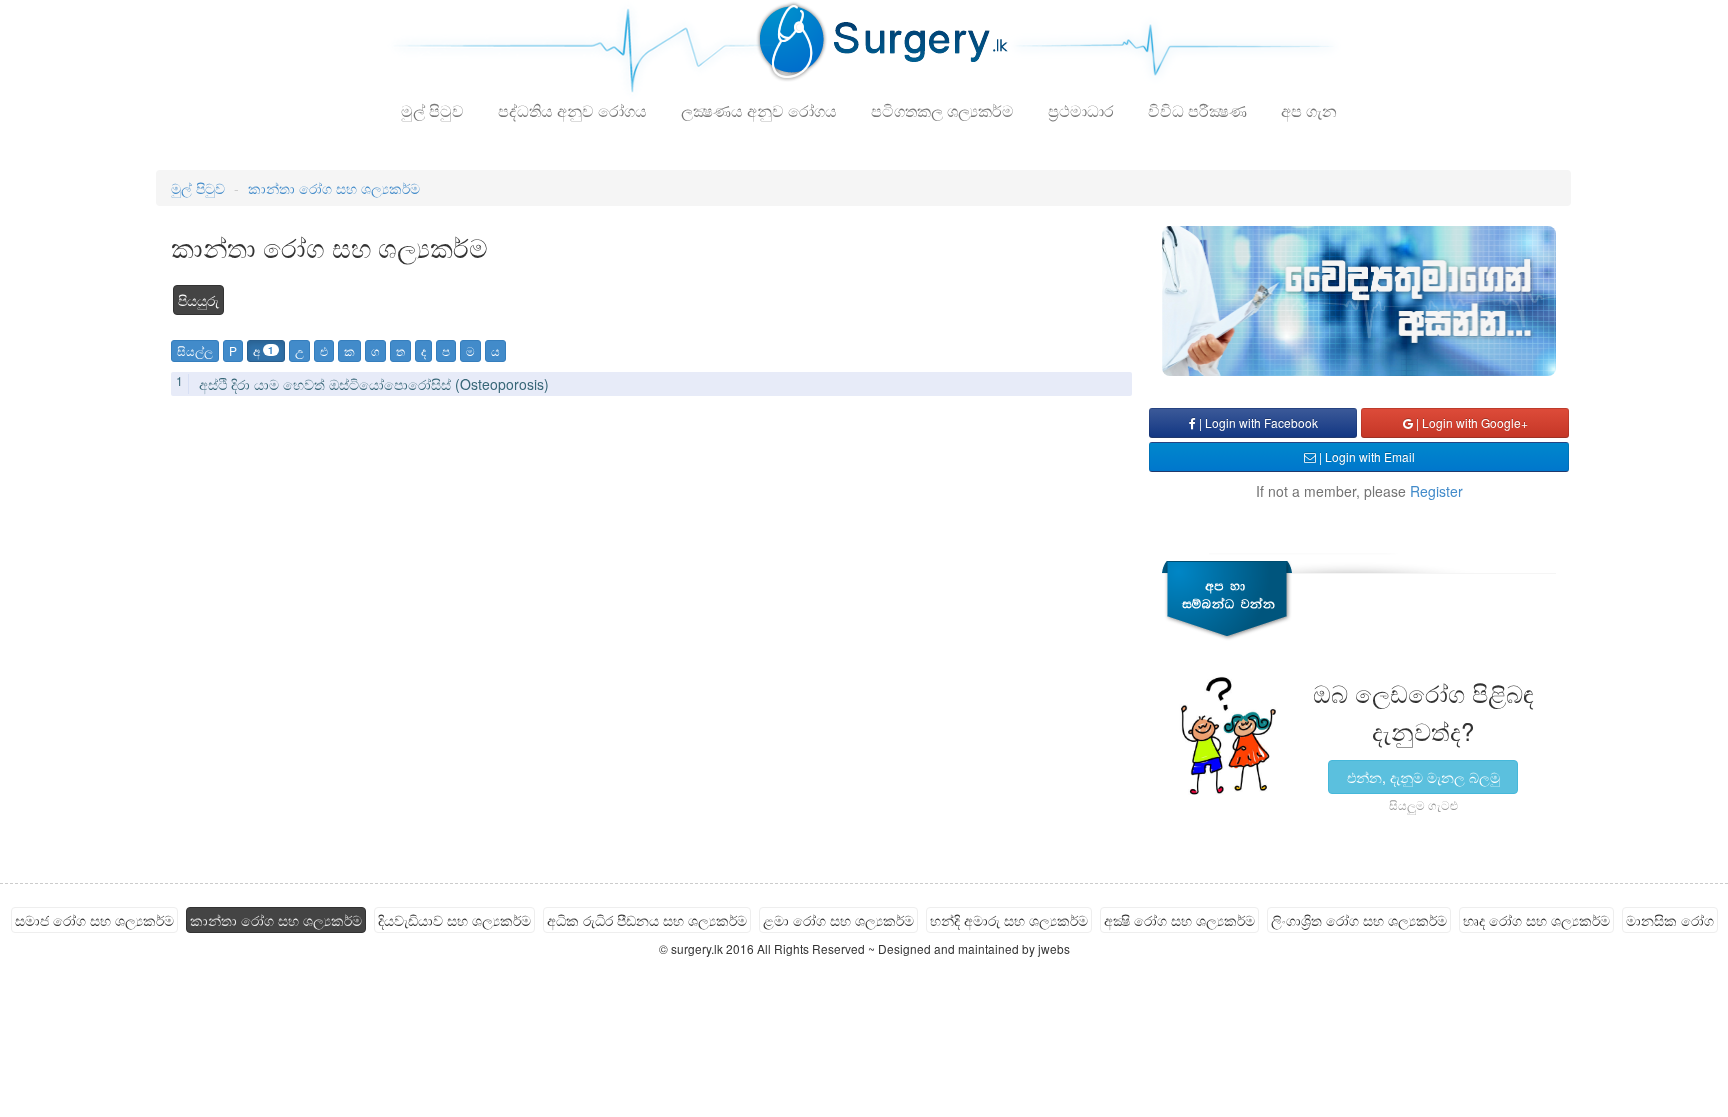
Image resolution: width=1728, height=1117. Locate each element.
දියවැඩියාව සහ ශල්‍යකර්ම (454, 920)
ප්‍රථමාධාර (1081, 110)
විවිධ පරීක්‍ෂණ (1197, 110)
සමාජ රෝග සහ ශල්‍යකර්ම (94, 920)
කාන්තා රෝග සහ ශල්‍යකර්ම (334, 188)
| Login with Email (1365, 456)
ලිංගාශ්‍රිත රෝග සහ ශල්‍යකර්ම (1359, 920)
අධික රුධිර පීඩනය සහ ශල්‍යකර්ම (647, 920)
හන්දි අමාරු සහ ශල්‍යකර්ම (1009, 920)
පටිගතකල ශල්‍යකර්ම (942, 110)
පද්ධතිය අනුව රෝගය (572, 110)
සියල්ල (195, 350)
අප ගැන (1309, 110)
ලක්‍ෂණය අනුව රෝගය (759, 110)
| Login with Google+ (1470, 422)
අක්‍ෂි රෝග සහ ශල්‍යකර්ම (1179, 920)
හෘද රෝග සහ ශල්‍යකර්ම (1536, 920)
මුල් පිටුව (432, 110)
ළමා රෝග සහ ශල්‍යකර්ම (838, 920)
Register (1436, 491)
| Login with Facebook (1257, 422)
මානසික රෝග (1670, 920)
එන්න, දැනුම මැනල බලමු (1423, 777)
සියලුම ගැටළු (1423, 804)
